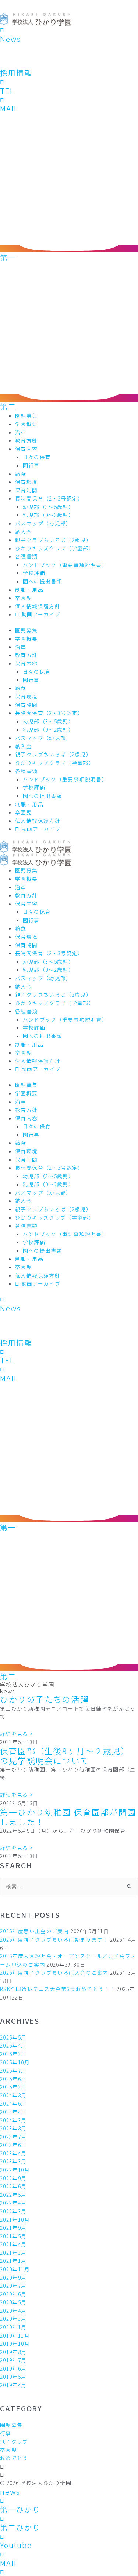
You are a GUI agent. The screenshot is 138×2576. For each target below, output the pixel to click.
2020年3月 (13, 2319)
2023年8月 (13, 2128)
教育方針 (26, 440)
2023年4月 (13, 2153)
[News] (2, 30)
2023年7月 (13, 2137)
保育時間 (26, 490)
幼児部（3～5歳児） (49, 507)
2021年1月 (13, 2261)
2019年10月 (15, 2344)
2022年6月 (13, 2186)
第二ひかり (20, 2527)
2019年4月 (13, 2385)
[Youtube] (2, 2536)
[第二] (69, 398)
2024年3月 (13, 2120)
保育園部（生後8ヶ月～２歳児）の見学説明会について (65, 1756)
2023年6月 (13, 2145)
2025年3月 (13, 2087)
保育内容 (26, 449)
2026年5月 (13, 2037)
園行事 (31, 465)
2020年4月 (13, 2311)
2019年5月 (13, 2377)
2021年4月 (13, 2244)
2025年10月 (15, 2062)
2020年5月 (13, 2302)
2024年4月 (13, 2112)
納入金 (24, 532)
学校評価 (34, 573)
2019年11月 (15, 2335)
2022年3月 (13, 2211)
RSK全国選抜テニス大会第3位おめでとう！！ (58, 1989)
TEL (7, 91)
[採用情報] (22, 64)
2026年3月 (13, 2054)
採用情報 (16, 73)
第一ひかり (20, 2509)
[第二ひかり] (2, 2518)
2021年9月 (13, 2228)
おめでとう (14, 2458)
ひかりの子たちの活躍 (45, 1699)
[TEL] (2, 82)
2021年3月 (13, 2253)
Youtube (16, 2545)
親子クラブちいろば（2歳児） (53, 540)
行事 (6, 2433)
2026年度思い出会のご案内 (34, 1931)
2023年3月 (13, 2161)
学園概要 (26, 424)
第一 (8, 258)
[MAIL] (2, 100)
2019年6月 (13, 2368)
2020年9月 (13, 2278)
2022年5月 (13, 2195)
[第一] (69, 249)
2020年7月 (13, 2286)
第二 (8, 406)
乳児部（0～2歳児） (49, 515)
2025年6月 (13, 2079)
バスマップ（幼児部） (43, 523)
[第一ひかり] (2, 2500)
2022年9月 (13, 2178)
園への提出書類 (43, 581)
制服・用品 (29, 590)
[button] (69, 2467)
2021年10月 (15, 2220)
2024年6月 (13, 2103)
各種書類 (26, 556)
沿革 (21, 432)
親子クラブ (14, 2441)
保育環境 (26, 482)
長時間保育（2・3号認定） (49, 498)
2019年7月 (13, 2360)
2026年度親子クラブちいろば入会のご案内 (54, 1972)
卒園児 (24, 598)
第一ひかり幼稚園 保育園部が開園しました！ (68, 1817)
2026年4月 (13, 2045)
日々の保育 (37, 457)
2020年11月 (15, 2269)
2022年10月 (15, 2170)
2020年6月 (13, 2294)
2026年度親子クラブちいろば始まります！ (54, 1939)
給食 (21, 474)
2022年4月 (13, 2203)
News (10, 39)
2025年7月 (13, 2070)
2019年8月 (13, 2352)
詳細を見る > (17, 1734)
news (10, 2491)
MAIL (9, 108)
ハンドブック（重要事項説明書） (65, 565)
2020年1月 (13, 2327)
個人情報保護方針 (38, 606)
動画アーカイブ (40, 614)
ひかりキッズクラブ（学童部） (55, 548)
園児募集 (26, 415)
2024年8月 (13, 2095)
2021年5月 (13, 2236)
